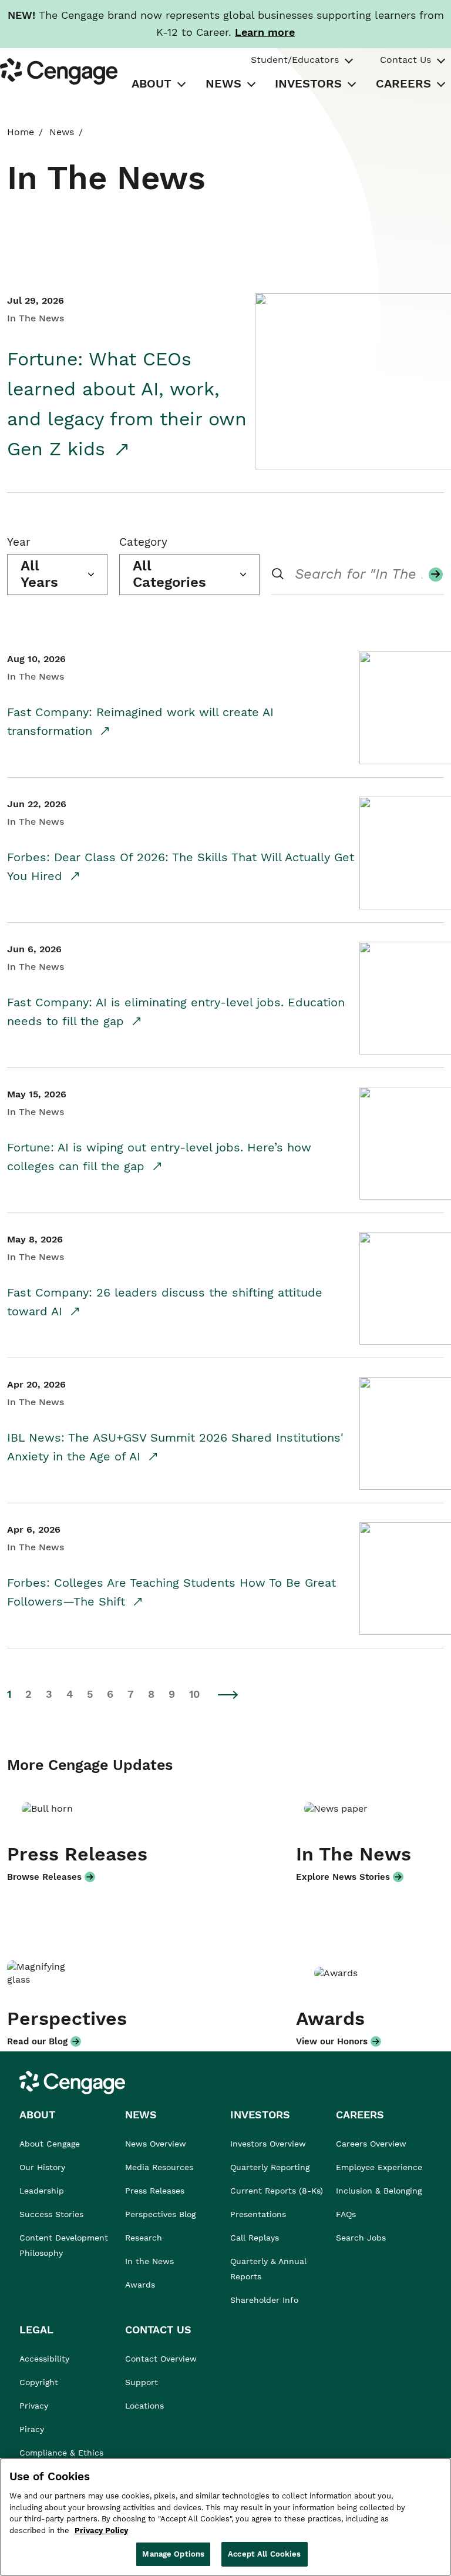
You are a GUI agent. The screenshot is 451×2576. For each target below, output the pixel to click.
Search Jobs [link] (361, 2238)
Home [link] (21, 132)
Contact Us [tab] (405, 60)
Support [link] (143, 2382)
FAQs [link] (346, 2214)
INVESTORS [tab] (308, 83)
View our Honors (332, 2041)
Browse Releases (44, 1877)
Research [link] (144, 2238)
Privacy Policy (101, 2530)
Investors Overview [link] (268, 2144)
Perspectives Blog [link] (160, 2214)
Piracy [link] (32, 2429)
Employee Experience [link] (379, 2167)
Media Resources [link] (159, 2167)
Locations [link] (144, 2406)
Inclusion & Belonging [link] (379, 2191)
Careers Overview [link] (371, 2144)
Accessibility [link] (44, 2359)
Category (143, 542)
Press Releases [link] (155, 2191)
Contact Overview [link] (161, 2359)
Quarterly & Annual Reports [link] (268, 2269)
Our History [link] (42, 2167)
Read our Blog (37, 2041)
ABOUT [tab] (152, 83)
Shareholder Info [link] (264, 2300)
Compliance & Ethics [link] (61, 2453)
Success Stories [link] (51, 2214)
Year (19, 542)
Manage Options (173, 2554)
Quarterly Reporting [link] (270, 2167)
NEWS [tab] (223, 83)
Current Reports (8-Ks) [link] (277, 2191)
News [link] (62, 132)
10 (194, 1694)
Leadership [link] (42, 2191)
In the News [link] (149, 2261)
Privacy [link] (34, 2406)
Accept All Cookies (264, 2554)
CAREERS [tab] (403, 83)
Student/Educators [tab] (295, 60)
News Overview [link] (156, 2144)
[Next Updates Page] (228, 1695)
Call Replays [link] (255, 2238)
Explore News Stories (343, 1877)
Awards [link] (140, 2285)
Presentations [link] (258, 2214)
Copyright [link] (39, 2382)
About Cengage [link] (50, 2144)
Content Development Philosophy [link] (64, 2245)
